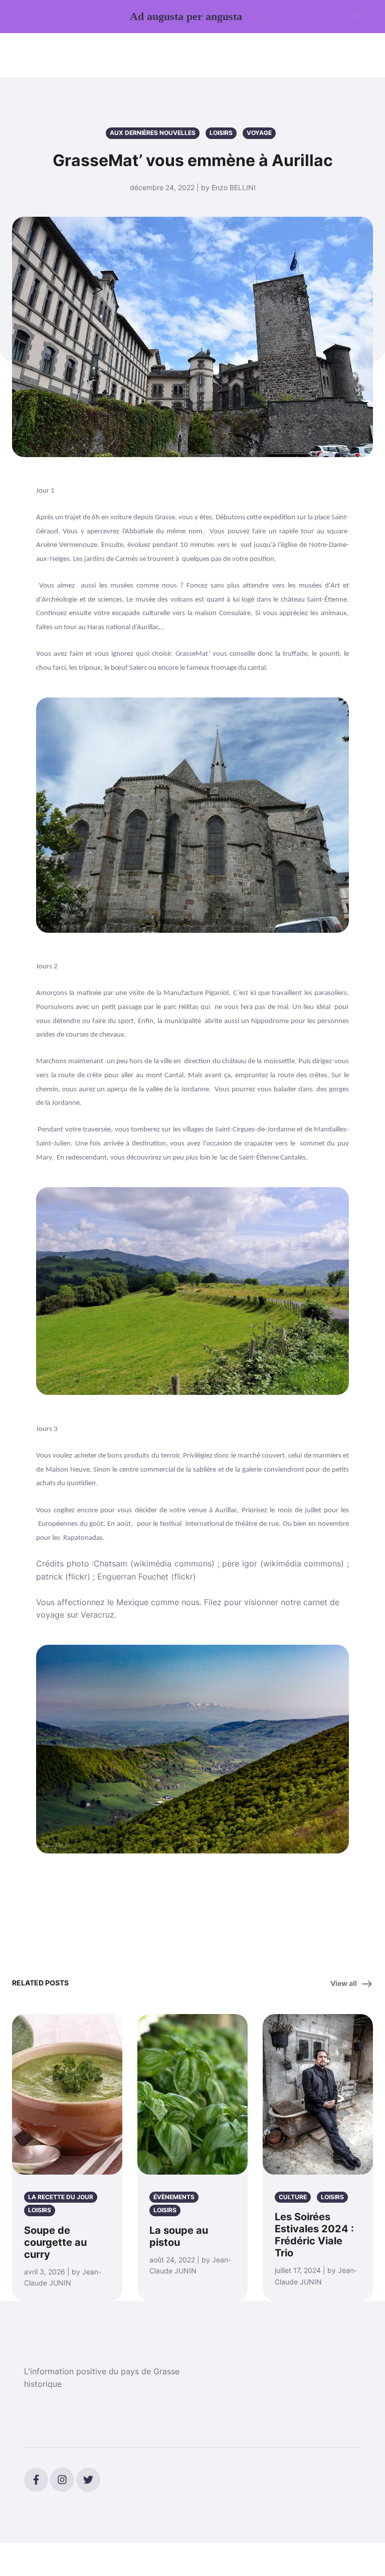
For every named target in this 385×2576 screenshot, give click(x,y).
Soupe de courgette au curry (55, 2242)
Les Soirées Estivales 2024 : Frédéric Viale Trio (314, 2235)
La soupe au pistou (179, 2236)
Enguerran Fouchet (133, 1577)
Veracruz (98, 1615)
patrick (49, 1577)
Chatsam (111, 1563)
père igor (240, 1563)
